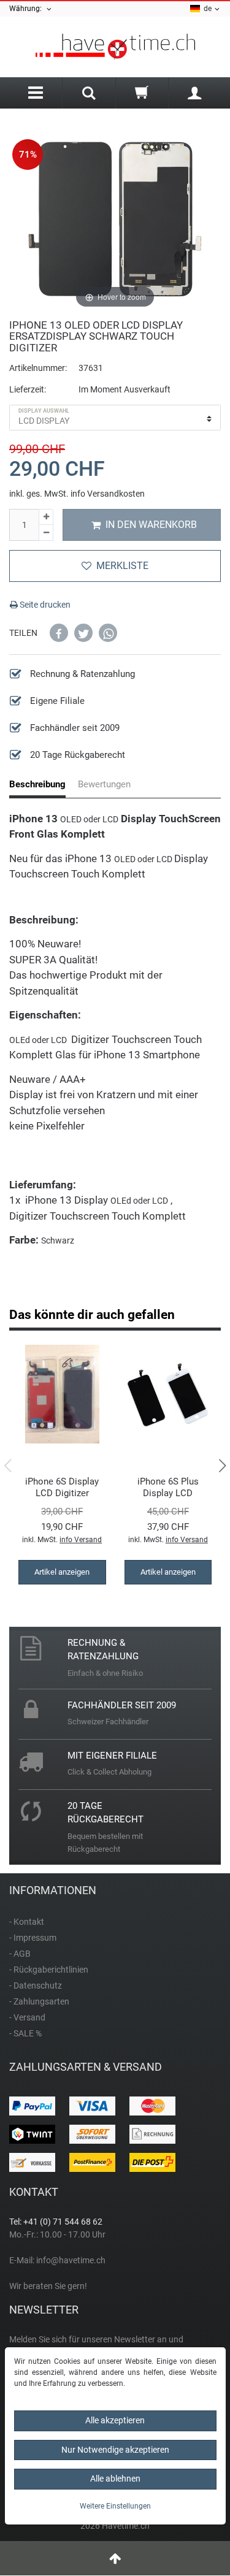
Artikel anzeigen (62, 1572)
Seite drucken (44, 605)
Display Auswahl (44, 411)
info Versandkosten (108, 494)
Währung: (27, 9)
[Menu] (36, 93)
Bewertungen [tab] (104, 784)
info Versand (81, 1540)
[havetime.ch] (115, 47)
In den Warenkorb (151, 525)
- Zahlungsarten (39, 2001)
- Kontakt (27, 1922)
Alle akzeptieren (115, 2420)
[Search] (89, 94)
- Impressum (33, 1938)
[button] (59, 633)
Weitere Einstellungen (115, 2506)
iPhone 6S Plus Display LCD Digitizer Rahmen (168, 1487)
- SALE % (25, 2033)
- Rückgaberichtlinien (49, 1970)
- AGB (20, 1954)
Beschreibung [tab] (37, 784)
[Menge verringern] (46, 533)
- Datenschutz (36, 1986)
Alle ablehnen (115, 2479)
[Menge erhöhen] (46, 517)
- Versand (27, 2017)
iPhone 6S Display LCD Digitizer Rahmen (62, 1487)
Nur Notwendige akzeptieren (115, 2450)
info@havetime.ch (71, 2260)
